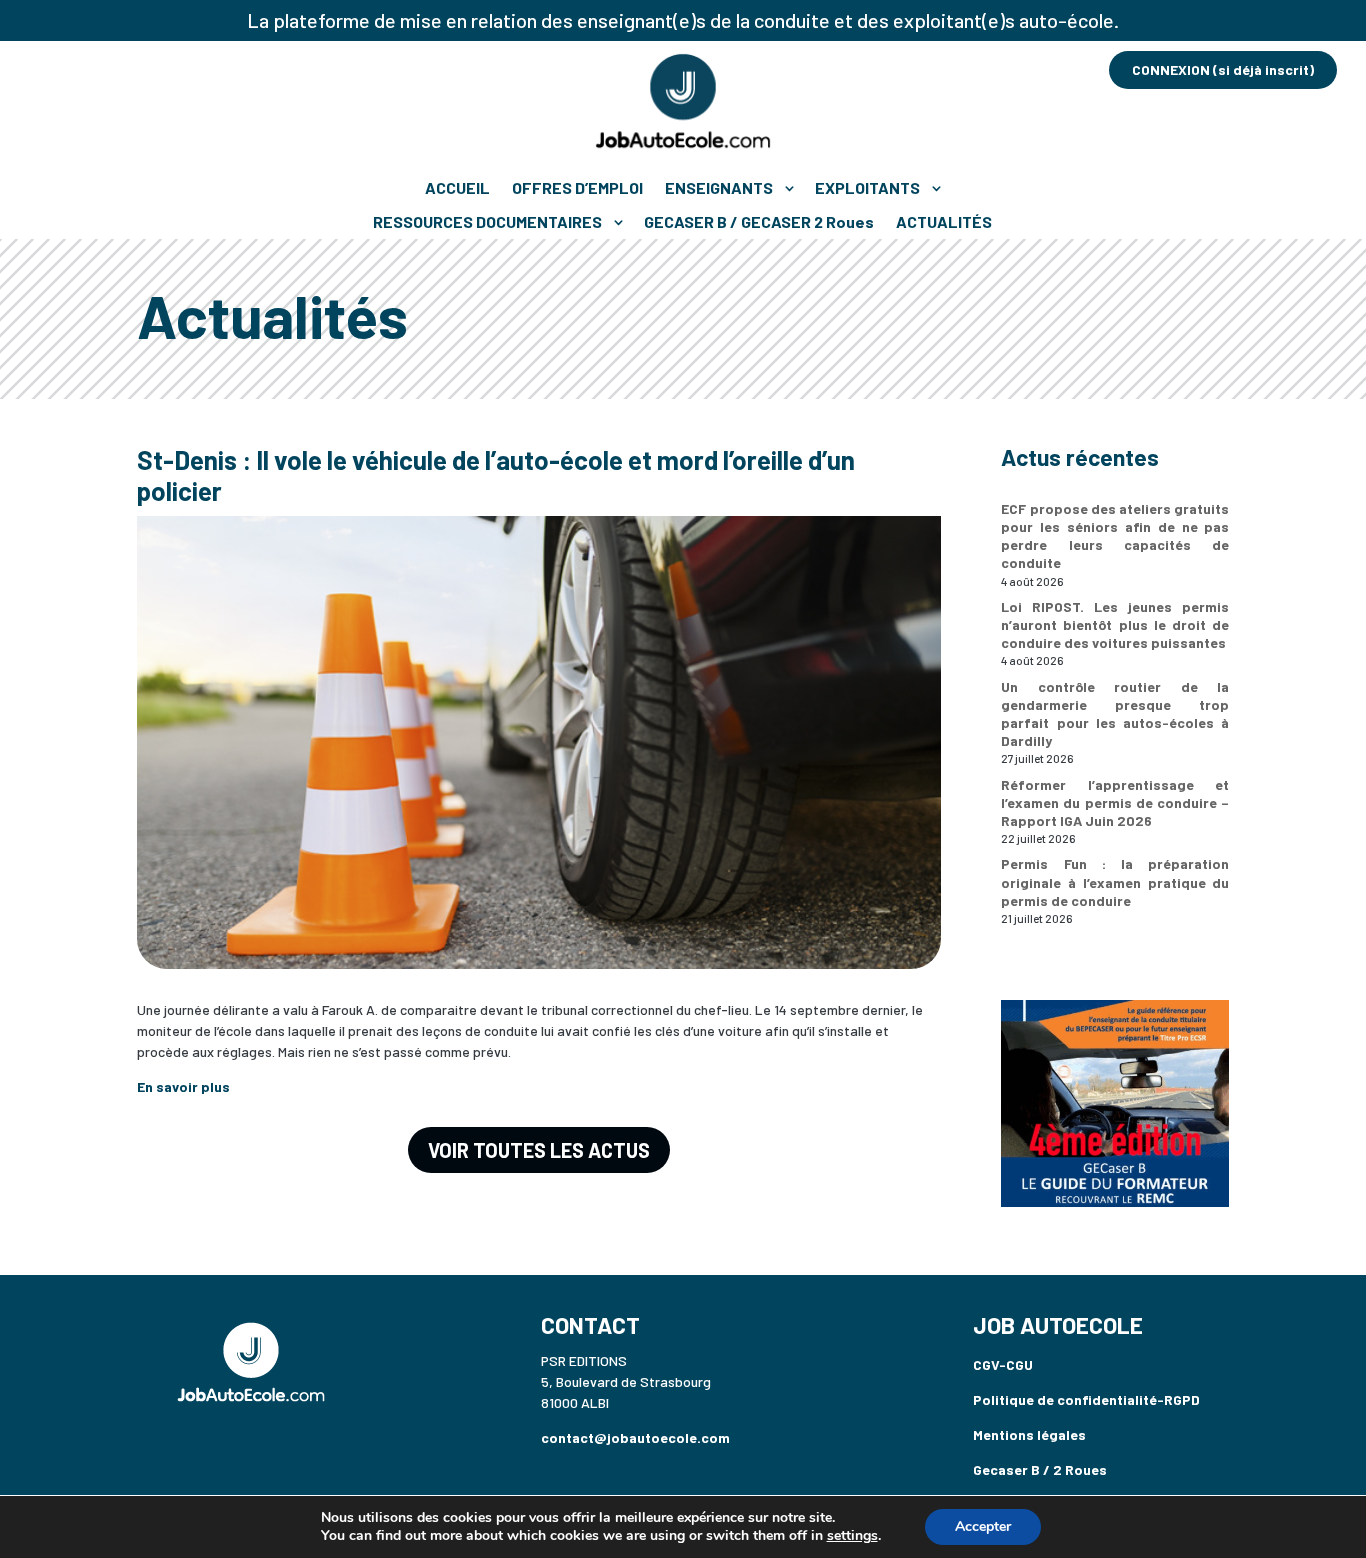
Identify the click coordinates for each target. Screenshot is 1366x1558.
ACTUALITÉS (944, 221)
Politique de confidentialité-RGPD (1086, 1399)
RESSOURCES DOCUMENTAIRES (487, 221)
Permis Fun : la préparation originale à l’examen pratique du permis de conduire (1115, 881)
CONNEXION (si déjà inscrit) (1223, 69)
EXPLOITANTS (867, 187)
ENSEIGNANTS (719, 187)
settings (852, 1536)
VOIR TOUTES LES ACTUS (539, 1150)
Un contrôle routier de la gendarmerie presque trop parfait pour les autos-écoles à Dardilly (1115, 714)
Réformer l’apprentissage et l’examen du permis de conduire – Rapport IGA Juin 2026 (1115, 802)
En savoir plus (183, 1086)
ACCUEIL (457, 187)
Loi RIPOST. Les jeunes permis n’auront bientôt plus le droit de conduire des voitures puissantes (1115, 624)
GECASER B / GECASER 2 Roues (759, 221)
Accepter (983, 1526)
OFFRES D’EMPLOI (577, 187)
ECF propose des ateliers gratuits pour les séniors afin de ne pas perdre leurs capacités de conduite (1115, 536)
